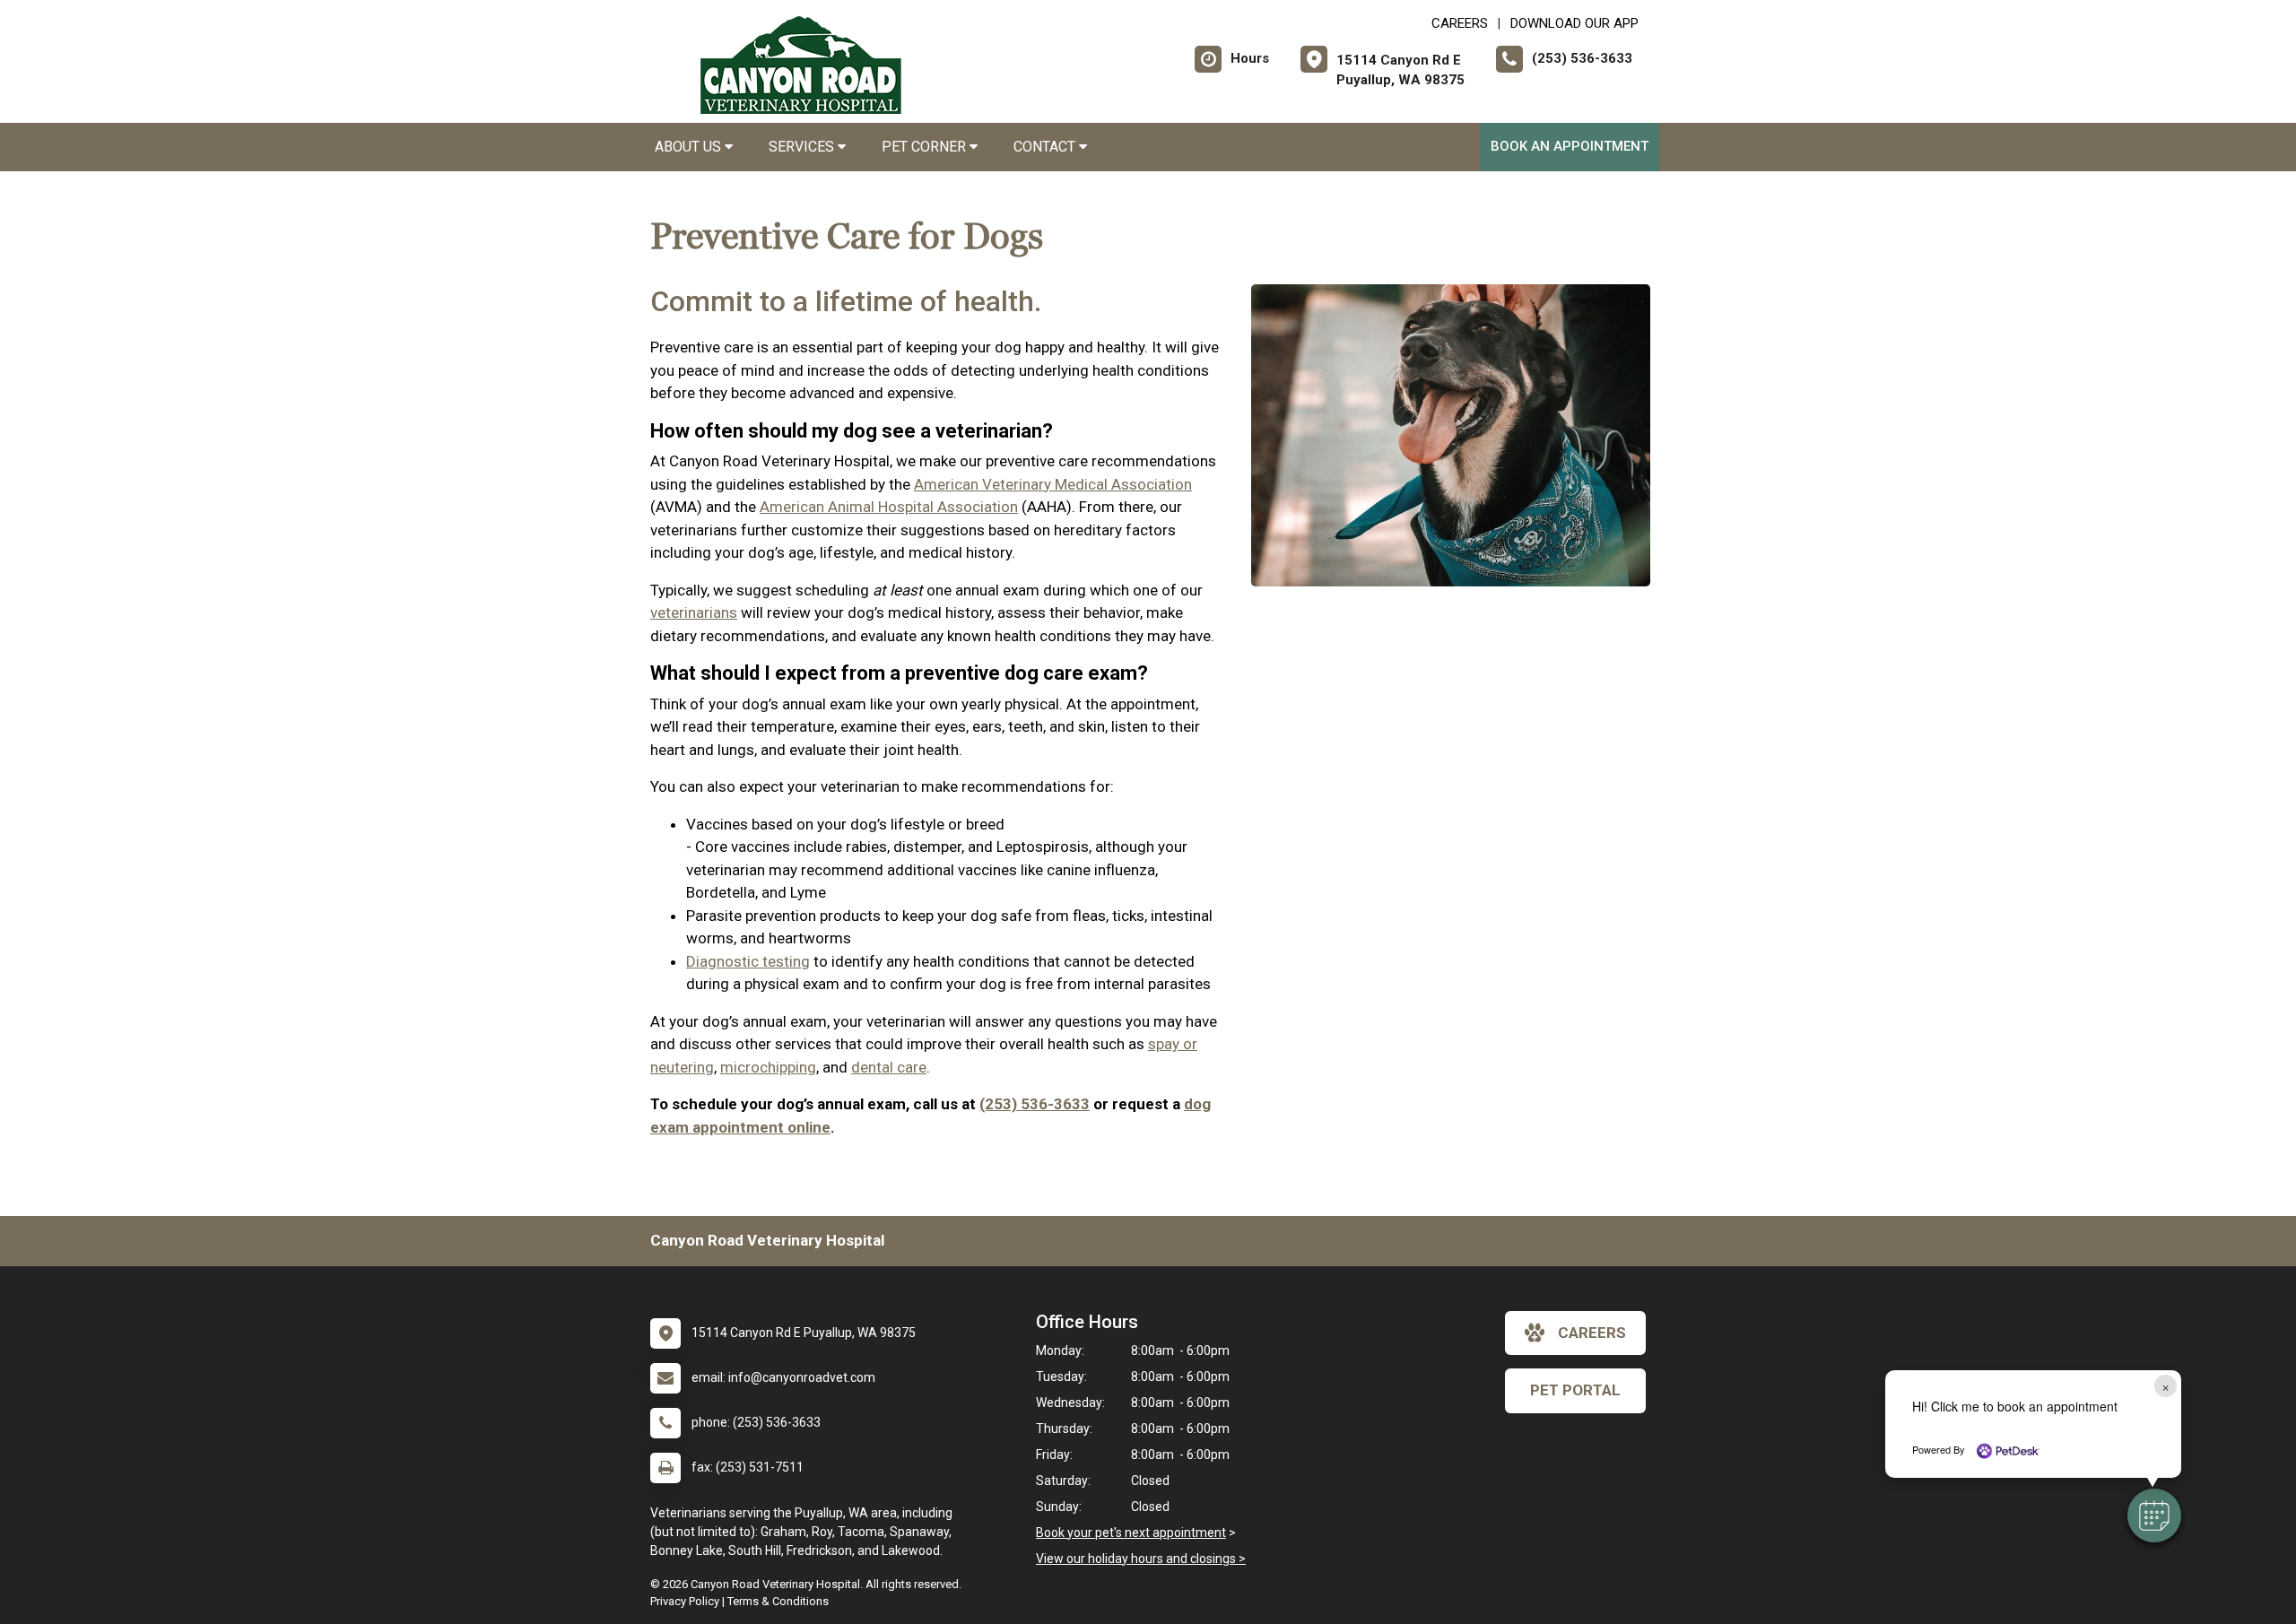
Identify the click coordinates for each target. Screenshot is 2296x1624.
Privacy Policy (685, 1601)
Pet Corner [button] (926, 147)
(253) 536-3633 (1035, 1104)
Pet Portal (1575, 1390)
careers (1592, 1333)
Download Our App (1574, 23)
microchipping (768, 1067)
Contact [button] (1046, 147)
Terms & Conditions (778, 1601)
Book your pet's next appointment (1131, 1533)
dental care (889, 1067)
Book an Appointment (1570, 146)
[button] (2154, 1515)
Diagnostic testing (748, 961)
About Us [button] (690, 147)
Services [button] (803, 147)
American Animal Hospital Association (889, 507)
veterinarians (694, 612)
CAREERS (1460, 23)
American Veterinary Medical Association (1053, 484)
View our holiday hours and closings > (1141, 1559)
